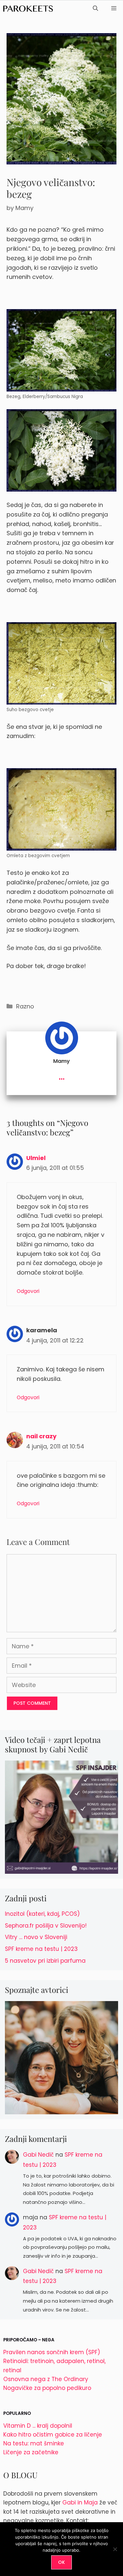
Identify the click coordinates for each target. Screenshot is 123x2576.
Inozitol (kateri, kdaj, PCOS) (42, 1914)
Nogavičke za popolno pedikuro (47, 2388)
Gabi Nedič (38, 2155)
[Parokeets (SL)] (28, 9)
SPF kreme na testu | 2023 (41, 1949)
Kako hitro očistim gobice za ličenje (53, 2435)
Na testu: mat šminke (34, 2443)
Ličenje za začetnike (31, 2452)
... (62, 1076)
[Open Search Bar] (95, 9)
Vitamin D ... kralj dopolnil (38, 2426)
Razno (25, 1006)
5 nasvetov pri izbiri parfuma (45, 1961)
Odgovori (28, 1291)
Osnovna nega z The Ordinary (46, 2379)
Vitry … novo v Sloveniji (36, 1937)
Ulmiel (36, 1158)
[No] (115, 2549)
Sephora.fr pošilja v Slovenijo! (46, 1926)
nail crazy (41, 1436)
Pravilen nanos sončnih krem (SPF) (52, 2352)
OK (61, 2562)
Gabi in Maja (80, 2502)
